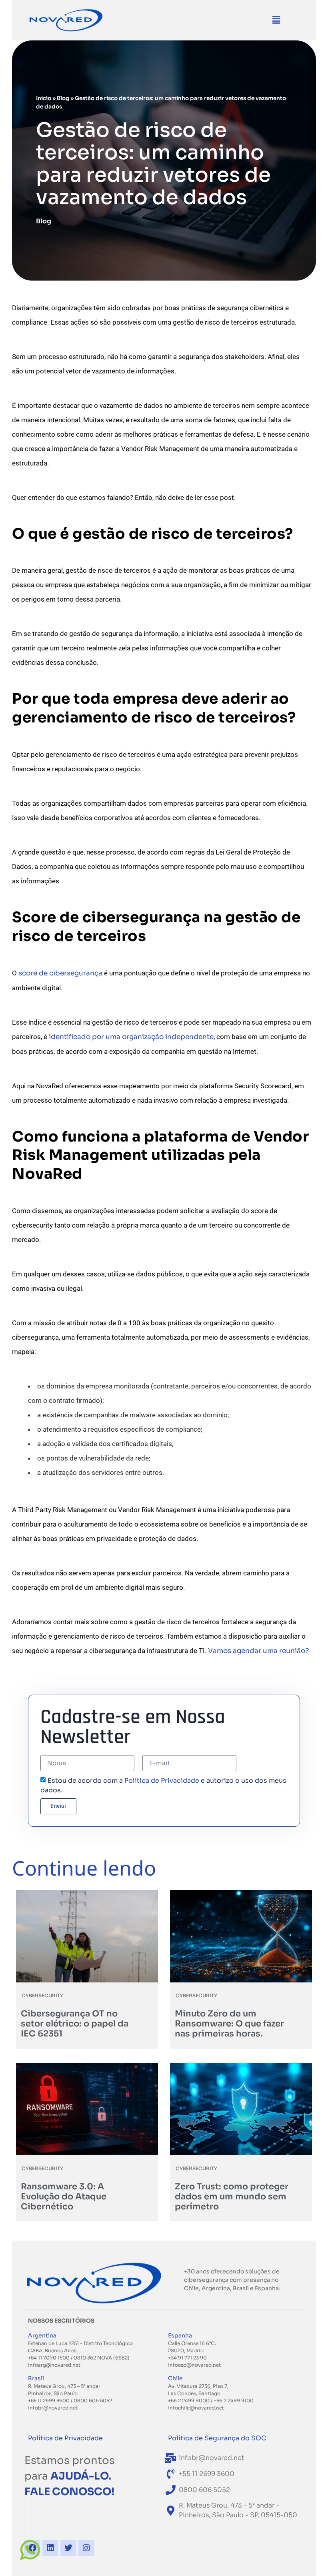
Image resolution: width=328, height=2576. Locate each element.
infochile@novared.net (196, 2408)
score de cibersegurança (60, 973)
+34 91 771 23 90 (187, 2358)
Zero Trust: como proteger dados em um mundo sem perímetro (232, 2197)
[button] (276, 20)
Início (44, 98)
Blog (63, 98)
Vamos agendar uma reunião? (258, 1651)
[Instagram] (86, 2548)
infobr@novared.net (53, 2408)
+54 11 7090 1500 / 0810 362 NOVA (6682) (79, 2358)
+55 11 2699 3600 (49, 2400)
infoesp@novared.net (194, 2365)
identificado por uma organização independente (131, 1037)
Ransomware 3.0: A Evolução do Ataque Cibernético (64, 2197)
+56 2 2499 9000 (189, 2400)
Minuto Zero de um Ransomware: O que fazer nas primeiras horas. (229, 2024)
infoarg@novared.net (54, 2365)
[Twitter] (68, 2548)
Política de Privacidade (162, 1781)
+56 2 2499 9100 (234, 2400)
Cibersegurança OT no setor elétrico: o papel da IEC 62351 (75, 2024)
